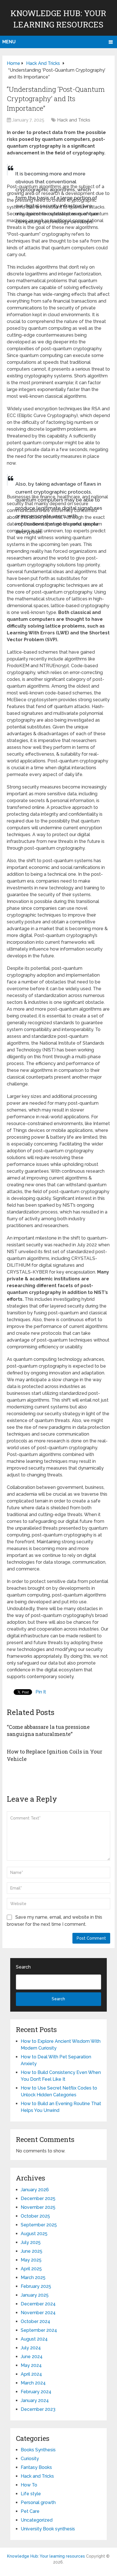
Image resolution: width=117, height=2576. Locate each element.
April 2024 (31, 2374)
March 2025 (33, 2278)
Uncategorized (37, 2520)
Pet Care (30, 2511)
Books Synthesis (38, 2450)
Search (23, 1967)
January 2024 (35, 2400)
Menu (9, 42)
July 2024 (31, 2348)
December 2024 (38, 2304)
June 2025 (32, 2251)
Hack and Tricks (74, 120)
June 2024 (32, 2357)
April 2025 (31, 2269)
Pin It (41, 1692)
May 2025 (31, 2260)
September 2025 (39, 2225)
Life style (31, 2494)
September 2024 (39, 2330)
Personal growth (38, 2502)
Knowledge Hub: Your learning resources (46, 2556)
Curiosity (30, 2459)
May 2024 (31, 2365)
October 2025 (35, 2216)
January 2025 (35, 2295)
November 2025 (38, 2207)
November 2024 (38, 2313)
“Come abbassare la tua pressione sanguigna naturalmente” (48, 1730)
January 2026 (35, 2190)
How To (29, 2485)
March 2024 (33, 2383)
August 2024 (34, 2339)
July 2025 (31, 2242)
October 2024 (35, 2321)
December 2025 (38, 2198)
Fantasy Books (36, 2467)
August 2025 (34, 2234)
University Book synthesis (48, 2529)
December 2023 (38, 2409)
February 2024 (36, 2392)
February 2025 (36, 2286)
